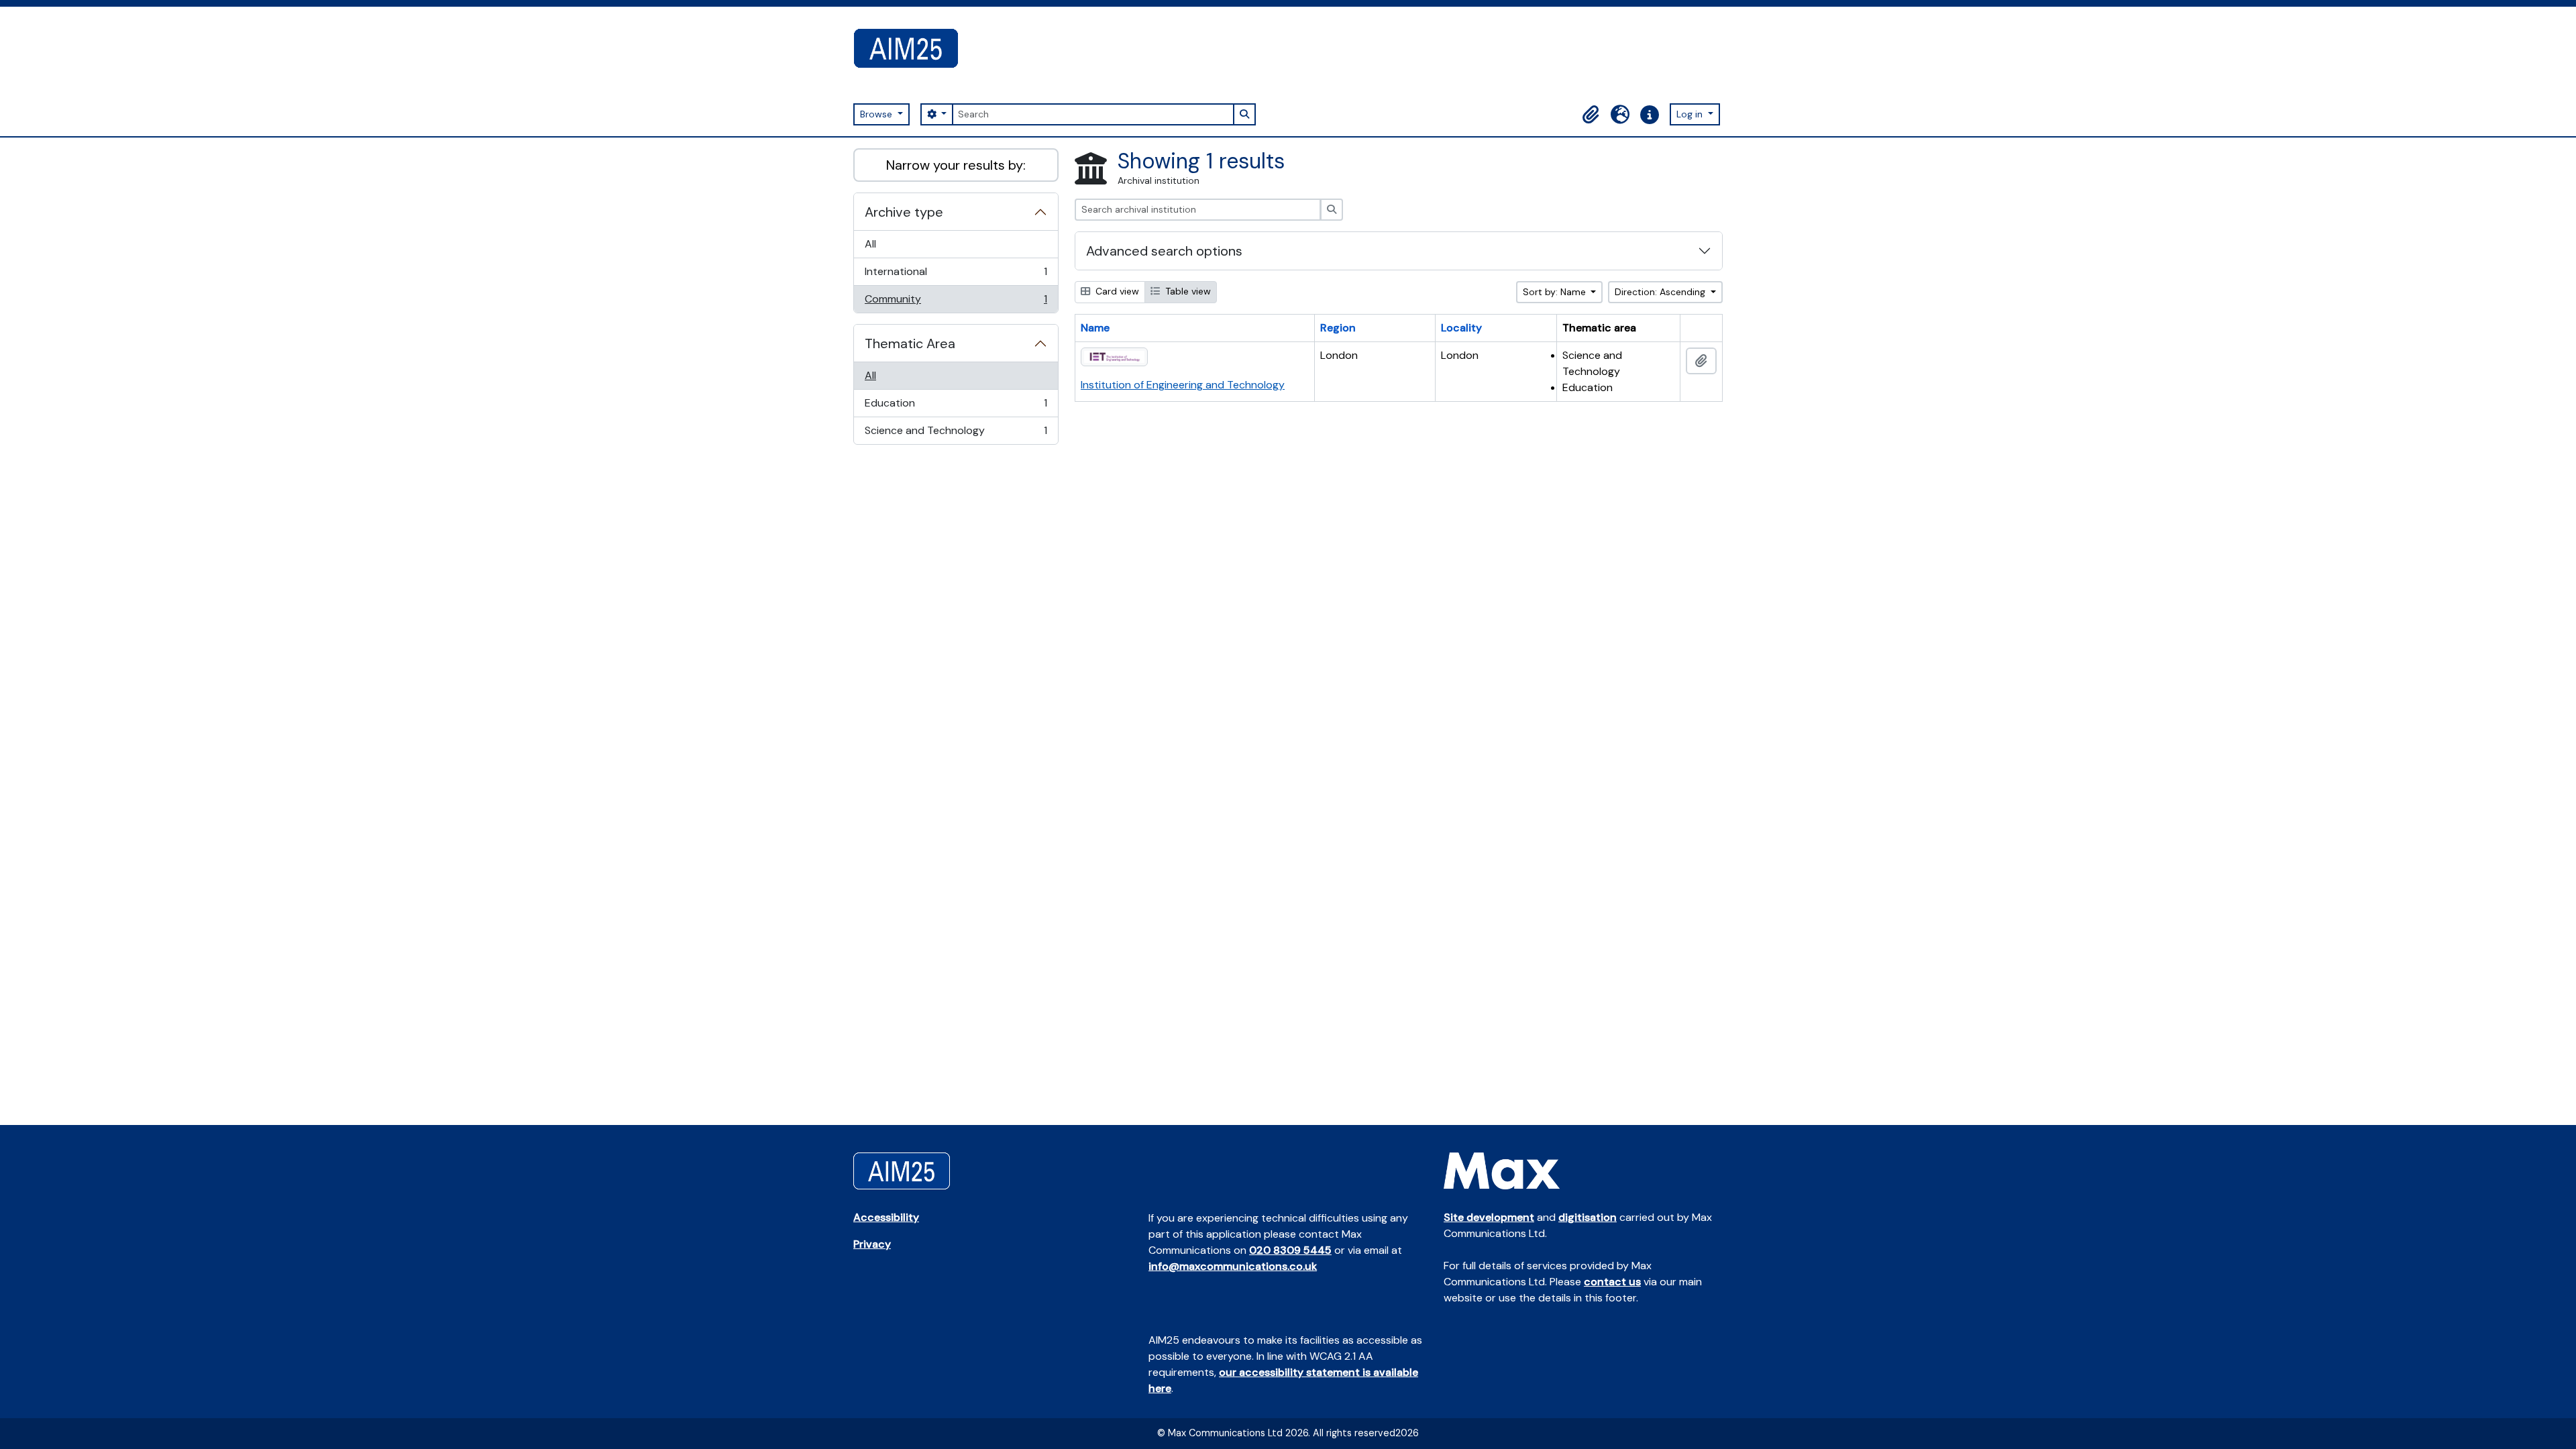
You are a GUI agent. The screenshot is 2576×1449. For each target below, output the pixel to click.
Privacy (872, 1244)
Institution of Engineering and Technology (1183, 385)
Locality (1461, 328)
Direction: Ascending (1661, 292)
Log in (1691, 114)
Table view (1187, 291)
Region (1338, 328)
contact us (1612, 1282)
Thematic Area (910, 343)
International (956, 275)
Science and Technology (956, 434)
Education (956, 407)
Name (1095, 328)
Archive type (904, 212)
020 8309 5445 (1290, 1250)
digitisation (1588, 1217)
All (870, 244)
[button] (1591, 115)
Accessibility (886, 1217)
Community (956, 302)
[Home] (911, 48)
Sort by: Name (1556, 292)
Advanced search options (1164, 251)
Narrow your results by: (956, 165)
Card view (1116, 291)
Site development (1489, 1217)
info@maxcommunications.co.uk (1233, 1266)
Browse (877, 114)
